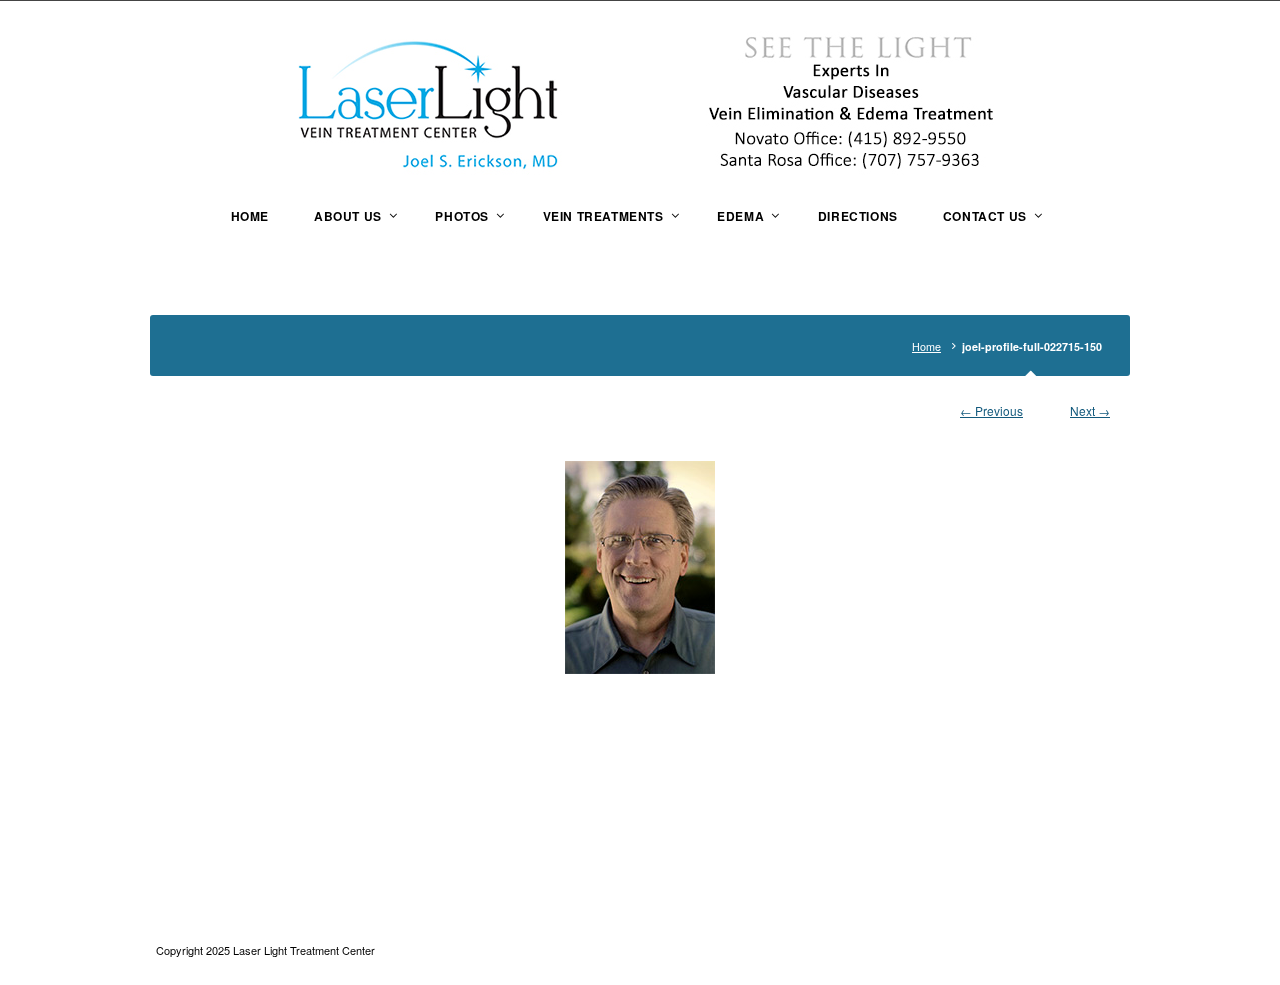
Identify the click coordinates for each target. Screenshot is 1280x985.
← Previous (991, 410)
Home (926, 346)
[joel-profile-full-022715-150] (640, 567)
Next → (1090, 410)
